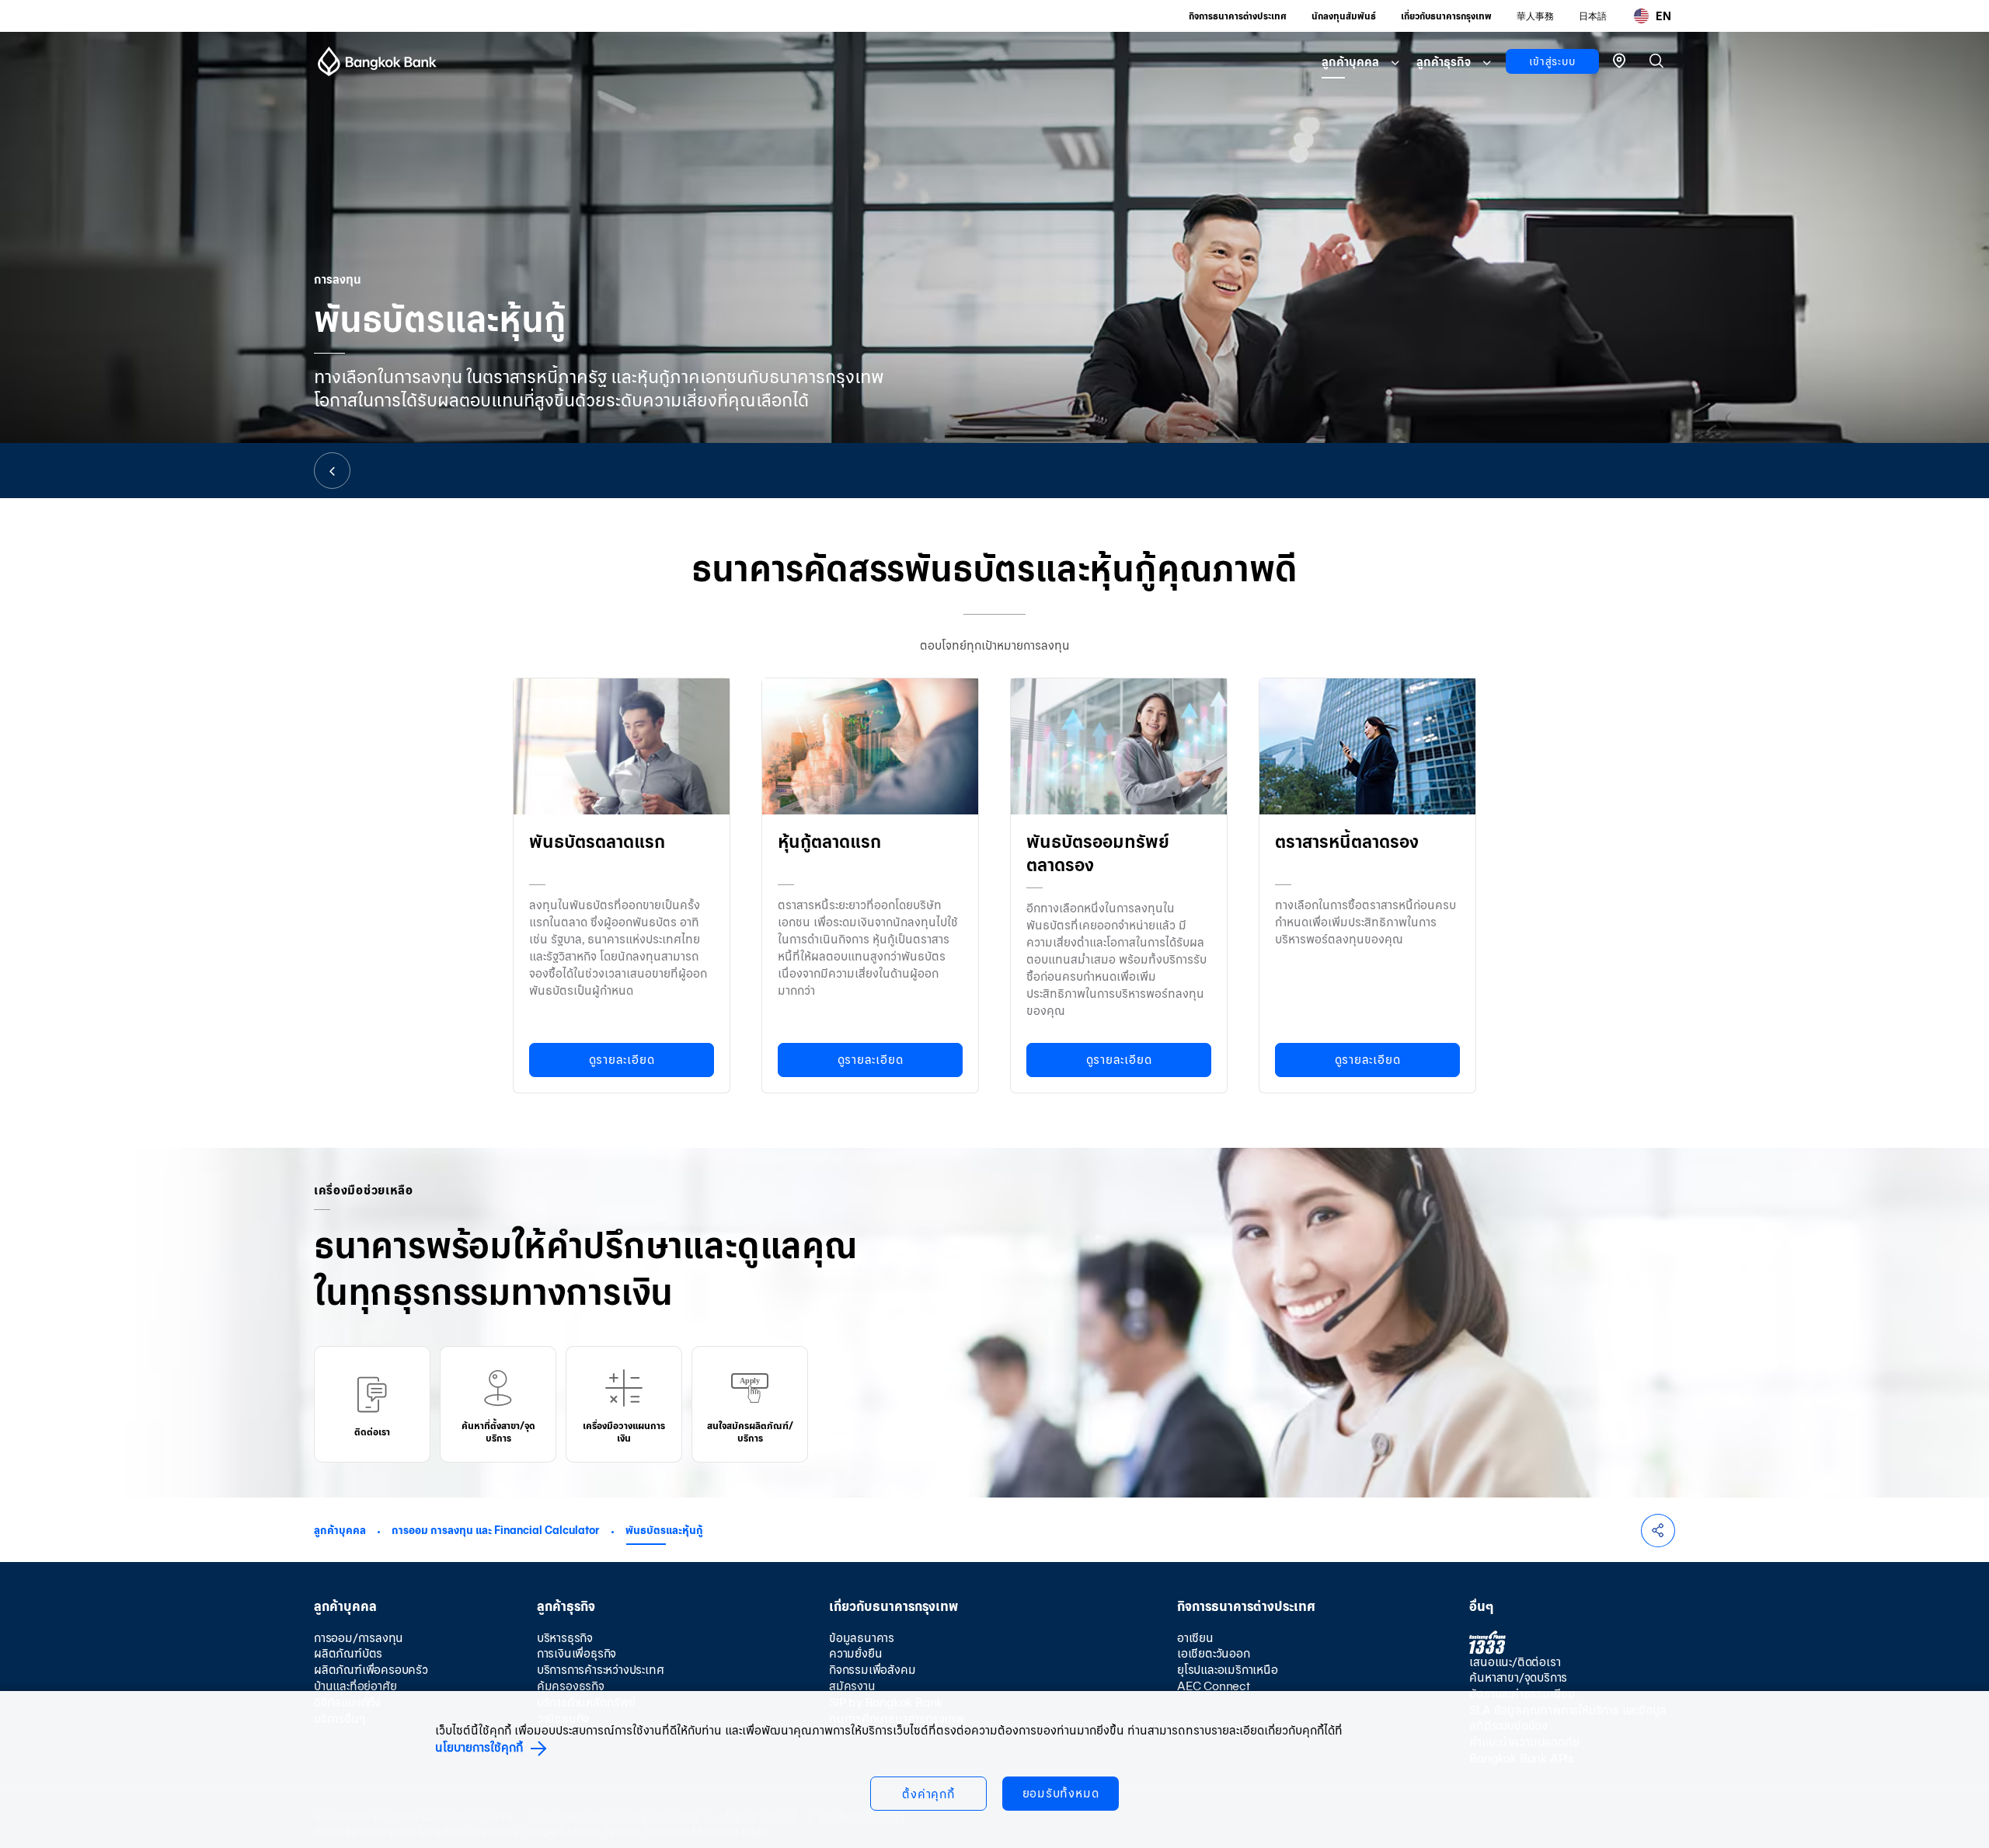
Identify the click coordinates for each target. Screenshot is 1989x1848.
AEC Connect (1214, 1686)
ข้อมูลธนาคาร (862, 1638)
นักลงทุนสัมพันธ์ (1344, 16)
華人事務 (1535, 16)
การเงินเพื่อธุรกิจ (576, 1653)
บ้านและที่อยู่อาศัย (355, 1686)
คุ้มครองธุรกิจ (571, 1686)
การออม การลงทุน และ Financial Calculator (496, 1530)
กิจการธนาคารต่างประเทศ (1238, 16)
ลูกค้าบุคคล (1350, 62)
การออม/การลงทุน (359, 1638)
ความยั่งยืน (855, 1653)
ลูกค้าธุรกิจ (1444, 62)
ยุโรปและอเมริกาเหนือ (1228, 1670)
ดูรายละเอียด (622, 1060)
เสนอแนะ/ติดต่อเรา (1515, 1662)
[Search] (1656, 61)
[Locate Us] (1619, 59)
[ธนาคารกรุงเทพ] (377, 61)
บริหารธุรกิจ (565, 1638)
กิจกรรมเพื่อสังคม (872, 1670)
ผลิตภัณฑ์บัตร (348, 1653)
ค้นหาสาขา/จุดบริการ (1518, 1677)
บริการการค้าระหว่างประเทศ (601, 1670)
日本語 (1593, 16)
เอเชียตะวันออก (1214, 1653)
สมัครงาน (852, 1686)
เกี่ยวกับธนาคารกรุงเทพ (1446, 16)
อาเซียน (1195, 1638)
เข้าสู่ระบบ (1552, 61)
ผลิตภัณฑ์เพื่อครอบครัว (371, 1670)
